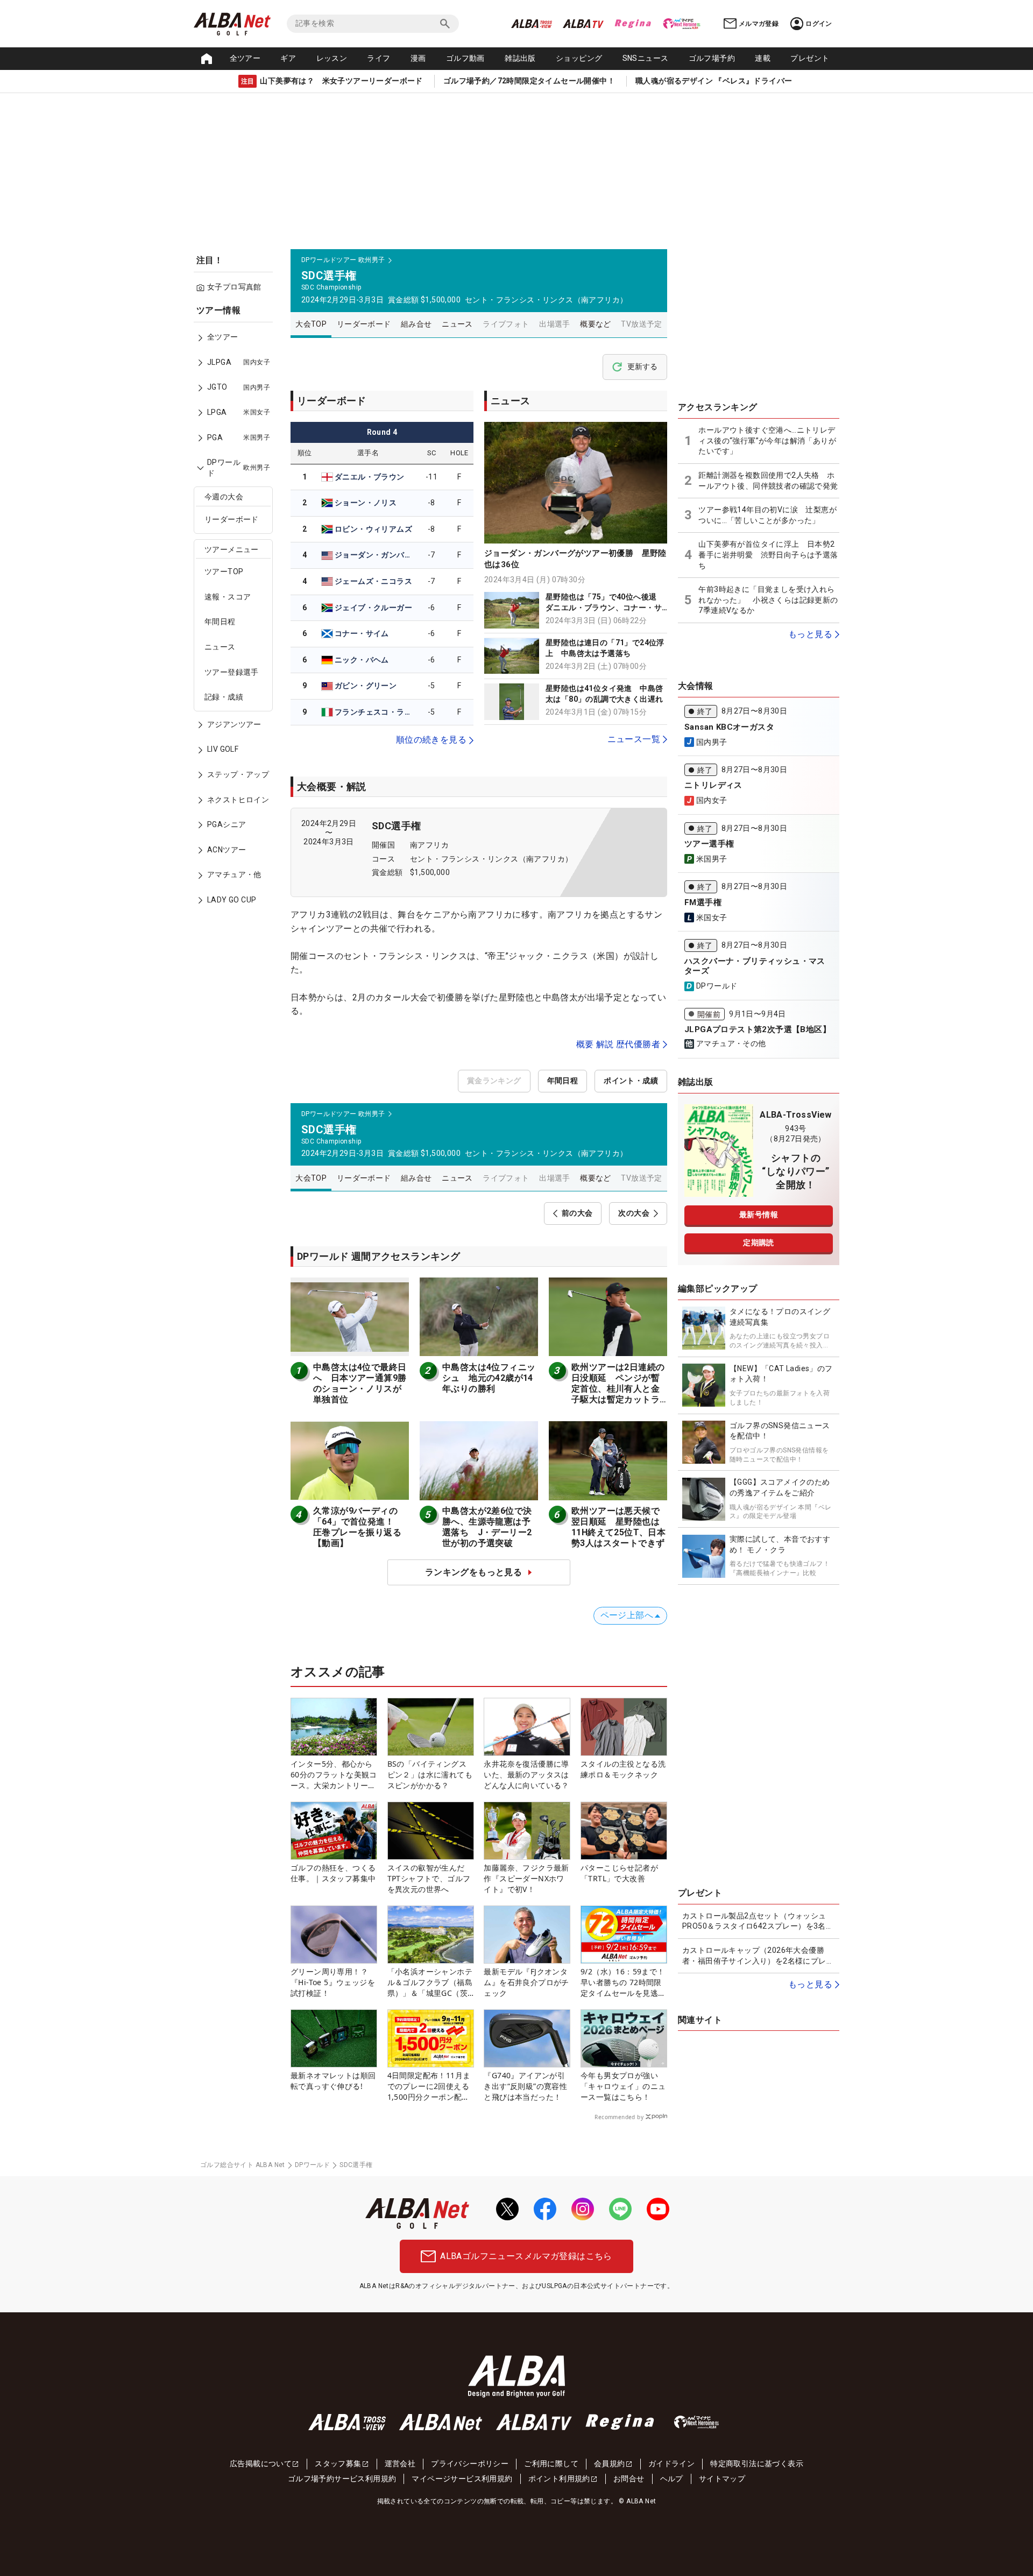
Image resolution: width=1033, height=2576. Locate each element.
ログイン (819, 24)
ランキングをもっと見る (473, 1572)
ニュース (220, 647)
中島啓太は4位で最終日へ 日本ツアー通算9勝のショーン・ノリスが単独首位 (360, 1383)
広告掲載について (261, 2464)
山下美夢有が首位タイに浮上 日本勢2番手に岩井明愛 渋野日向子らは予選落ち (768, 555)
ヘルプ (672, 2479)
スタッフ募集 (338, 2464)
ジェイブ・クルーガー (373, 608)
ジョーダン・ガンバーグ (375, 555)
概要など (596, 324)
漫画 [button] (418, 58)
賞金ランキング (494, 1081)
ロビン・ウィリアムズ (373, 529)
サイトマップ (722, 2479)
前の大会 (577, 1213)
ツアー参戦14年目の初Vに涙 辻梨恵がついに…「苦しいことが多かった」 (767, 515)
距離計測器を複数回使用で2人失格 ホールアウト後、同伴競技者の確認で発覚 (768, 481)
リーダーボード (232, 520)
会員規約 (610, 2464)
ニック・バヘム (362, 660)
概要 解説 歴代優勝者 (618, 1044)
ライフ (378, 58)
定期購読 (759, 1243)
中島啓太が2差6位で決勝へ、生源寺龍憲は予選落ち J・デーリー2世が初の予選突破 (487, 1527)
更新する (642, 366)
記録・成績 (224, 697)
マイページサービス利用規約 (462, 2479)
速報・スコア (228, 597)
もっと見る (810, 634)
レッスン (332, 58)
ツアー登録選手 (232, 672)
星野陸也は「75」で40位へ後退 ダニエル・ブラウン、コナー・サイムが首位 (605, 607)
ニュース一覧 (634, 739)
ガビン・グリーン (366, 686)
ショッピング (579, 58)
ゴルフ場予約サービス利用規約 (342, 2479)
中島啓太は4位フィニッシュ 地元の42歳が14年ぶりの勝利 (489, 1378)
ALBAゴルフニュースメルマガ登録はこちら (526, 2256)
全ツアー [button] (245, 58)
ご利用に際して (551, 2464)
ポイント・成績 (631, 1081)
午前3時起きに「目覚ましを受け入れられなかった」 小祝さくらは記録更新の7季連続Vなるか (768, 600)
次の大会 (634, 1213)
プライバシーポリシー (470, 2464)
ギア (288, 58)
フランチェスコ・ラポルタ (375, 712)
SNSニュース (646, 58)
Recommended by (619, 2117)
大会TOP (311, 324)
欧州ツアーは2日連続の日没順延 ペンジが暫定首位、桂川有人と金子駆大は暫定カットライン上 (618, 1389)
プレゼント (810, 58)
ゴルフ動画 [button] (465, 58)
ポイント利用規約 (559, 2479)
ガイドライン (671, 2464)
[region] (237, 613)
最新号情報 (759, 1215)
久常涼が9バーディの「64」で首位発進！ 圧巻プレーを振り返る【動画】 (358, 1527)
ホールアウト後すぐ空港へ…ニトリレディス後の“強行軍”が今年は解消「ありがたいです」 (767, 440)
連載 (763, 58)
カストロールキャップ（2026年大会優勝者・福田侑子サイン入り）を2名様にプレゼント (758, 1956)
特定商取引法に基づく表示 (757, 2464)
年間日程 (220, 622)
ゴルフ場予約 (712, 58)
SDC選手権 (396, 826)
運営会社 (400, 2464)
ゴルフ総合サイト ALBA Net (243, 2165)
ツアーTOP (224, 572)
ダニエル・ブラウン (370, 477)
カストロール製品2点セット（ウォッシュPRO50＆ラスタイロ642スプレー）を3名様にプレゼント (758, 1922)
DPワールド (312, 2165)
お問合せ (629, 2479)
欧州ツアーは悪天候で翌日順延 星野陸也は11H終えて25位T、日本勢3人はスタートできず (618, 1527)
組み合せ (416, 324)
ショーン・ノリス (366, 503)
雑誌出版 (520, 58)
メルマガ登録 (759, 24)
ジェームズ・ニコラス (373, 581)
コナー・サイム (362, 633)
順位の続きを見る (431, 740)
